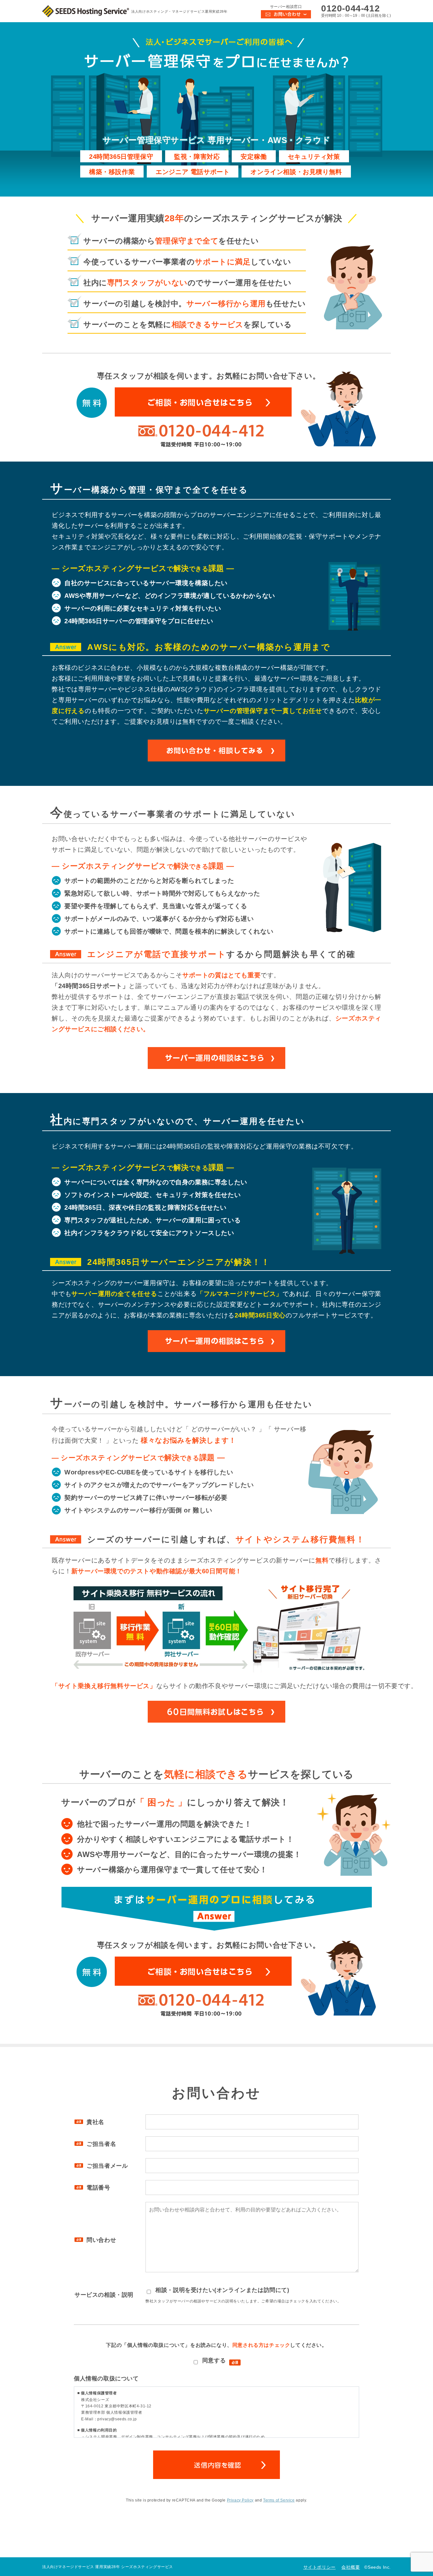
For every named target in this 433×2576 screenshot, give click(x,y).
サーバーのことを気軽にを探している (188, 324)
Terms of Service (279, 2500)
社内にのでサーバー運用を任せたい (187, 283)
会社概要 (351, 2567)
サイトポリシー (320, 2567)
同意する (212, 2360)
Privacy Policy (240, 2500)
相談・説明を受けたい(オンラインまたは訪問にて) (221, 2290)
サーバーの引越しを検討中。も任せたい (195, 304)
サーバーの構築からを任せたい (171, 241)
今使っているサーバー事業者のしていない (187, 262)
